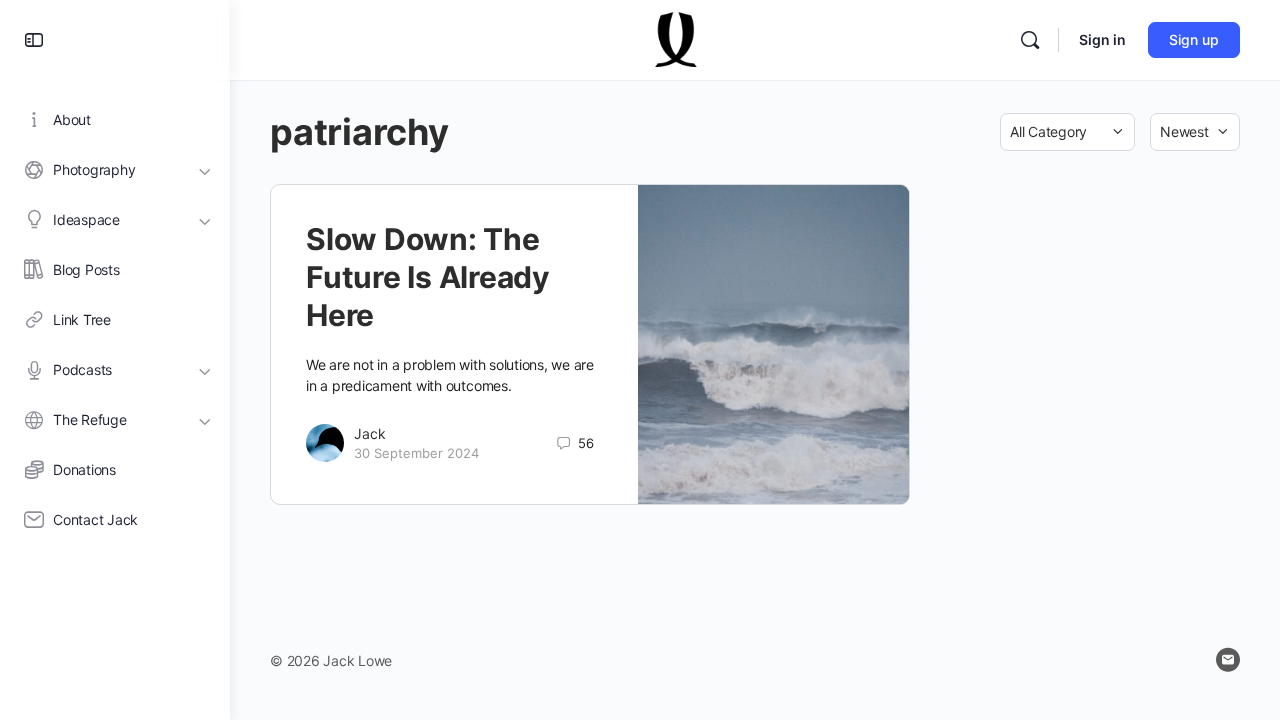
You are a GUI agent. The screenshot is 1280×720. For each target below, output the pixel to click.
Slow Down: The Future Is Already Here (428, 277)
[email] (1228, 660)
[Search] (1030, 40)
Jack (370, 433)
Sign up (1194, 39)
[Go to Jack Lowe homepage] (677, 38)
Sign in (1102, 39)
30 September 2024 (416, 453)
